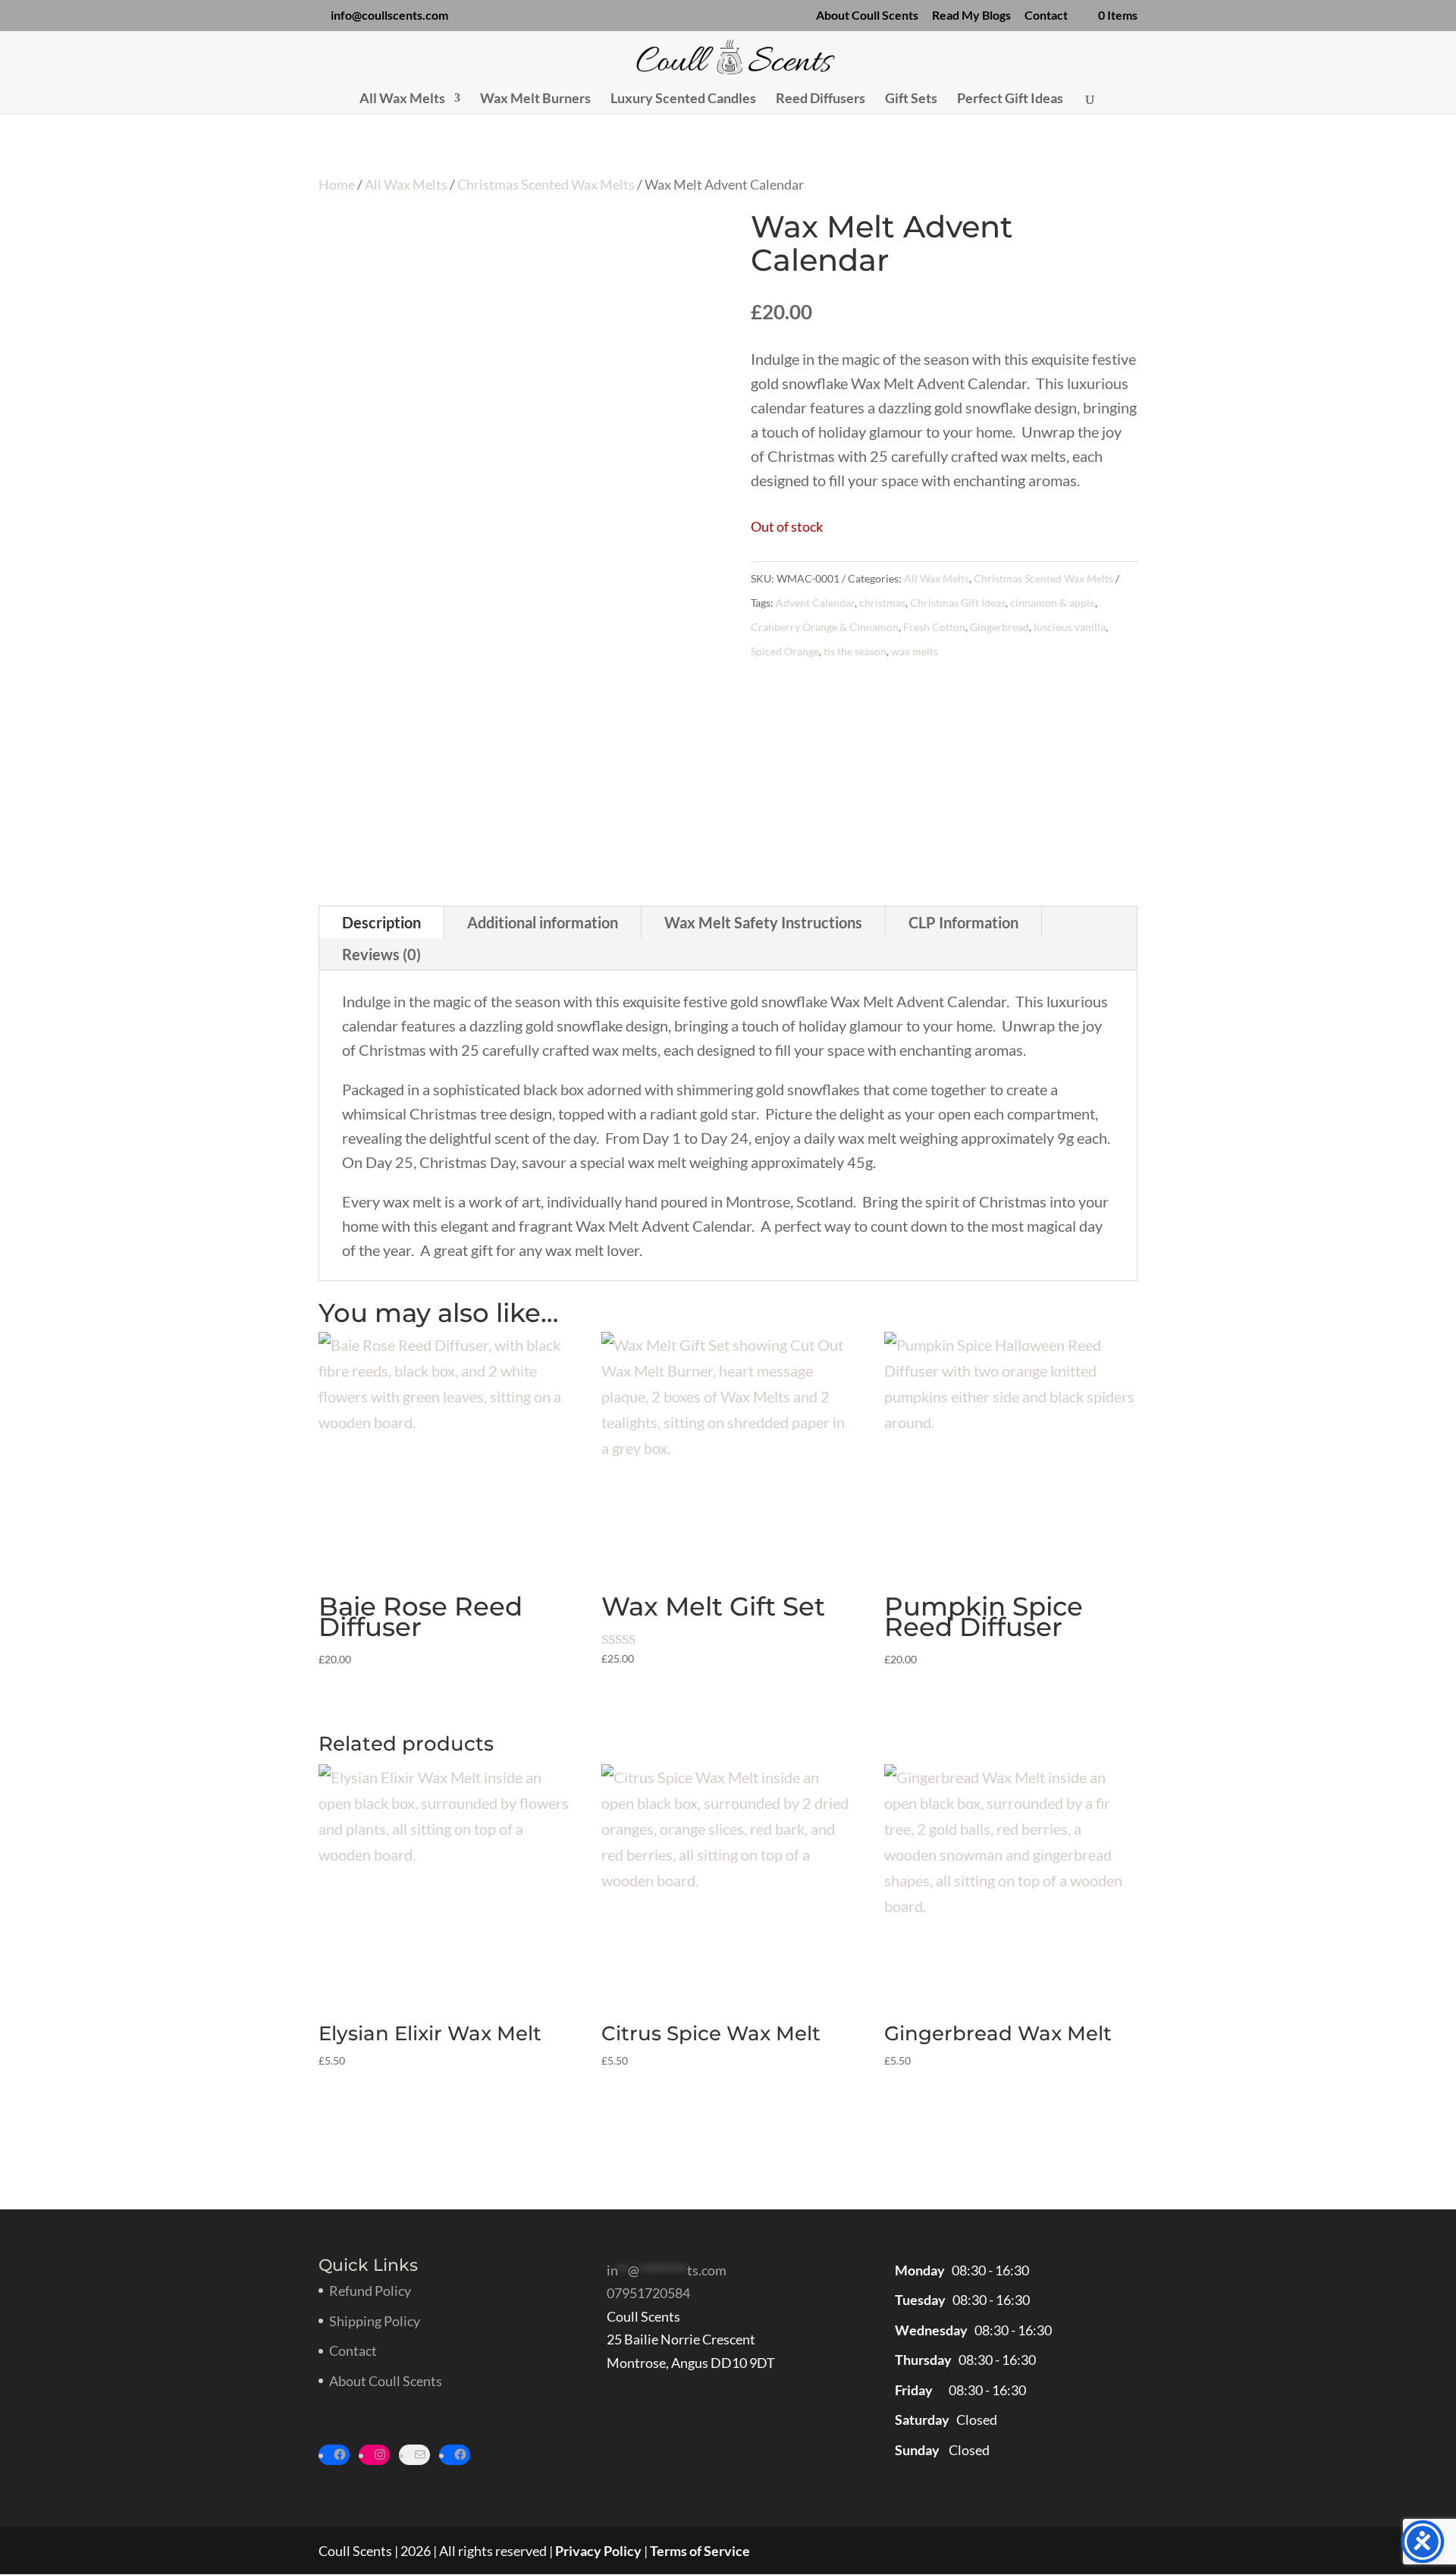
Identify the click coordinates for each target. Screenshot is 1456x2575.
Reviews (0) (381, 954)
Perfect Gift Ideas (1010, 99)
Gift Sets (911, 99)
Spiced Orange (785, 651)
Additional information (543, 922)
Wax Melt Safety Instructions (763, 922)
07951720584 (648, 2293)
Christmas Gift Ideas (958, 603)
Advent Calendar (815, 603)
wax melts (915, 651)
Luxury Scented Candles (683, 99)
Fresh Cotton (934, 627)
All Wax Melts (402, 99)
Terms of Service (700, 2551)
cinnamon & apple (1053, 603)
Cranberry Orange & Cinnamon (825, 627)
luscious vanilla (1070, 627)
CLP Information (963, 922)
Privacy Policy (598, 2551)
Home (337, 184)
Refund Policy (370, 2291)
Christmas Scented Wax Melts (546, 184)
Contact (1046, 16)
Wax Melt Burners (535, 99)
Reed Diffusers (821, 99)
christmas (882, 603)
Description (381, 922)
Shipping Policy (375, 2321)
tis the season (855, 651)
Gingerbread (999, 627)
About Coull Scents (867, 16)
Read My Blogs (971, 16)
